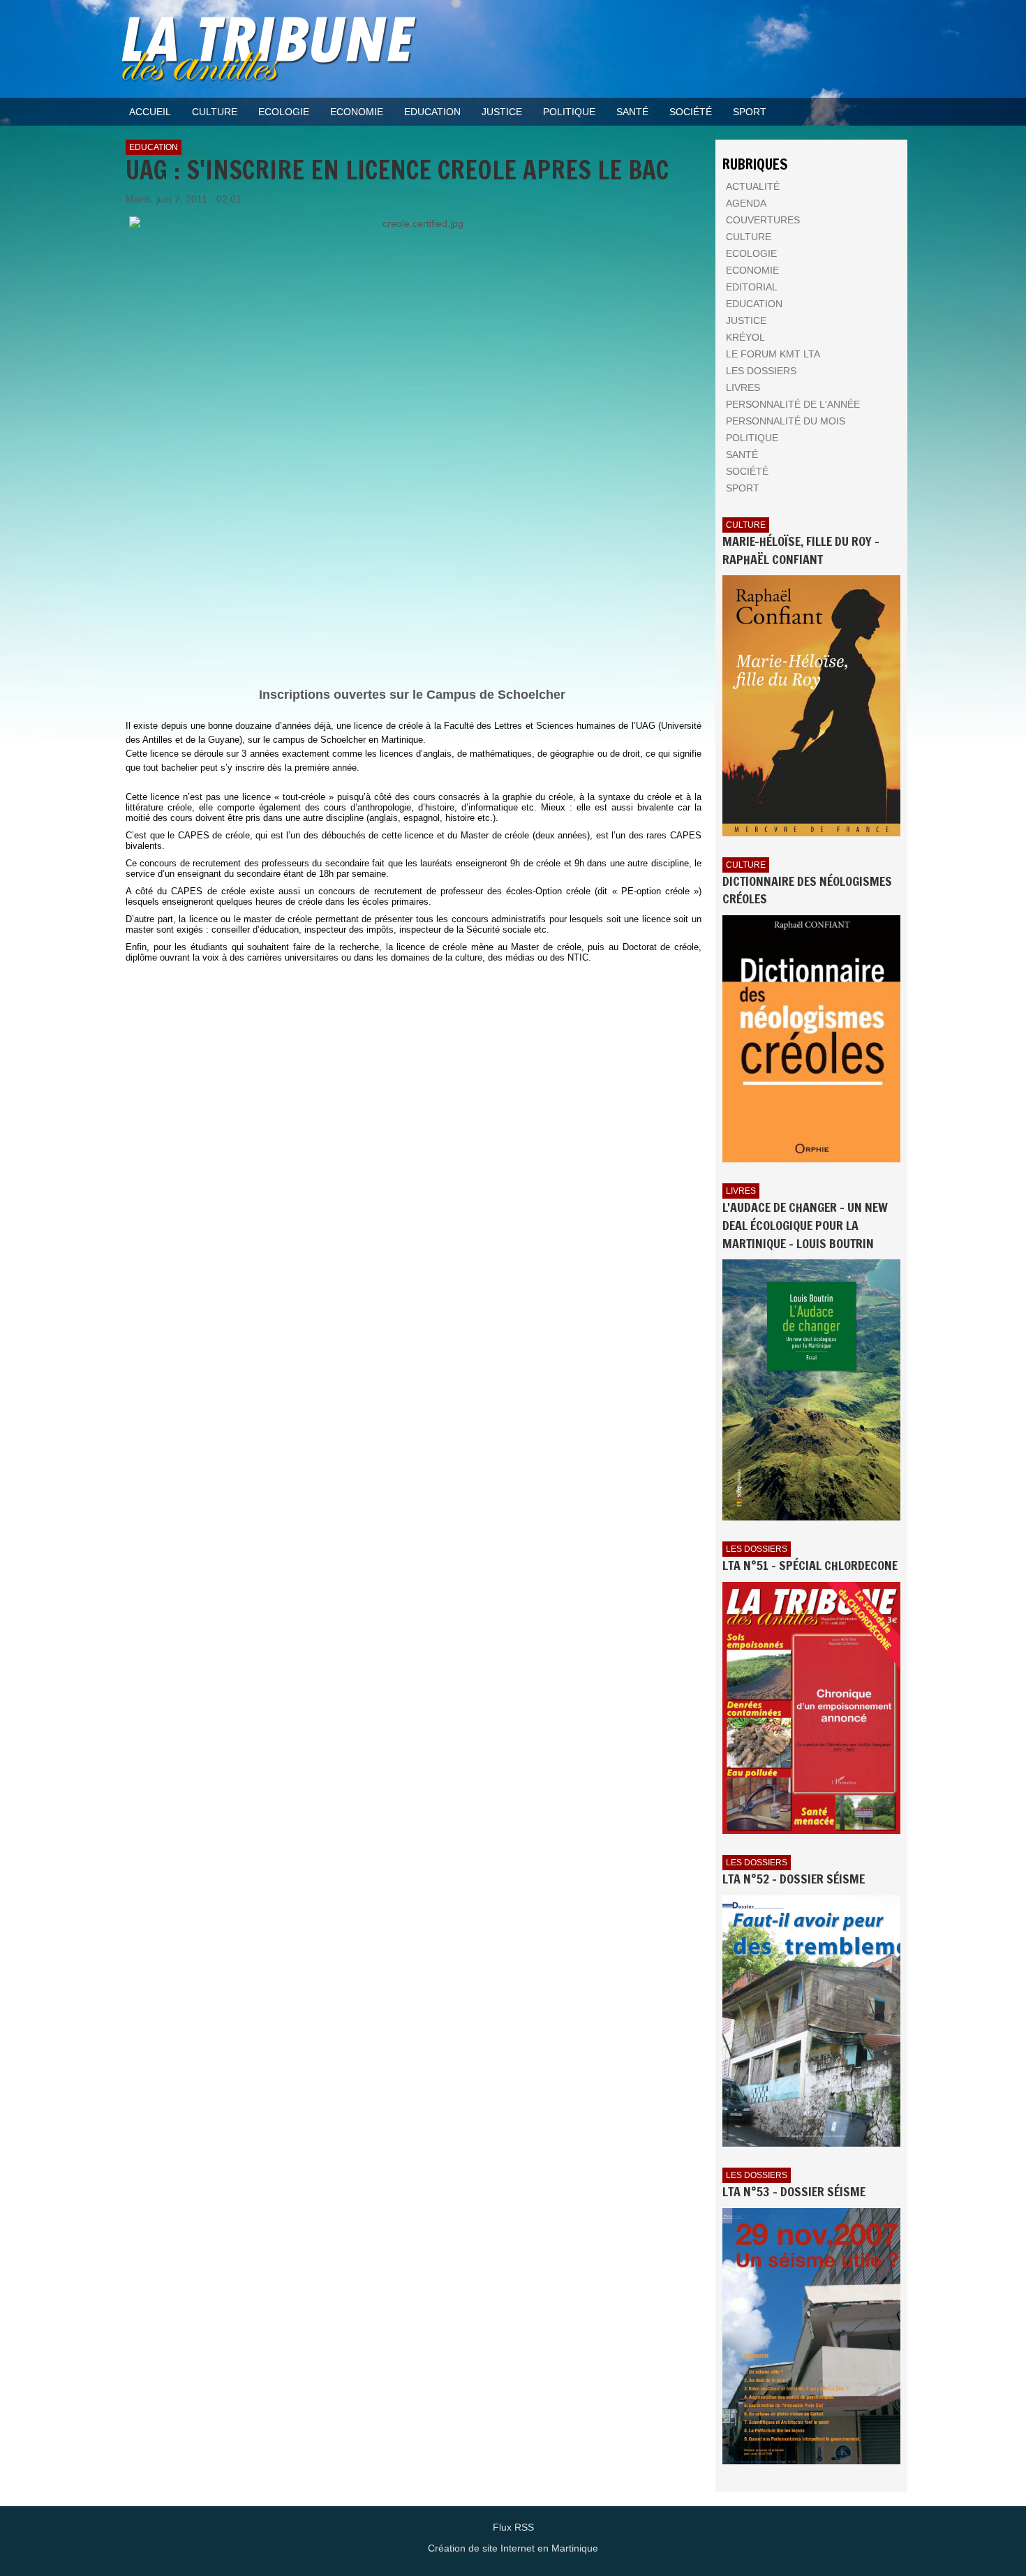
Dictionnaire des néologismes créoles (807, 890)
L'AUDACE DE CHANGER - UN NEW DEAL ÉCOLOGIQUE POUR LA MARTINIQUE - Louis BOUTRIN (805, 1225)
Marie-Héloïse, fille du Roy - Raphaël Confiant (801, 550)
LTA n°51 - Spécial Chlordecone (810, 1565)
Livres (741, 1191)
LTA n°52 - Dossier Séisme (794, 1879)
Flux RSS (513, 2527)
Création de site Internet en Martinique (513, 2548)
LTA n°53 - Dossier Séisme (794, 2191)
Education (154, 147)
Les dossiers (757, 1549)
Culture (746, 525)
